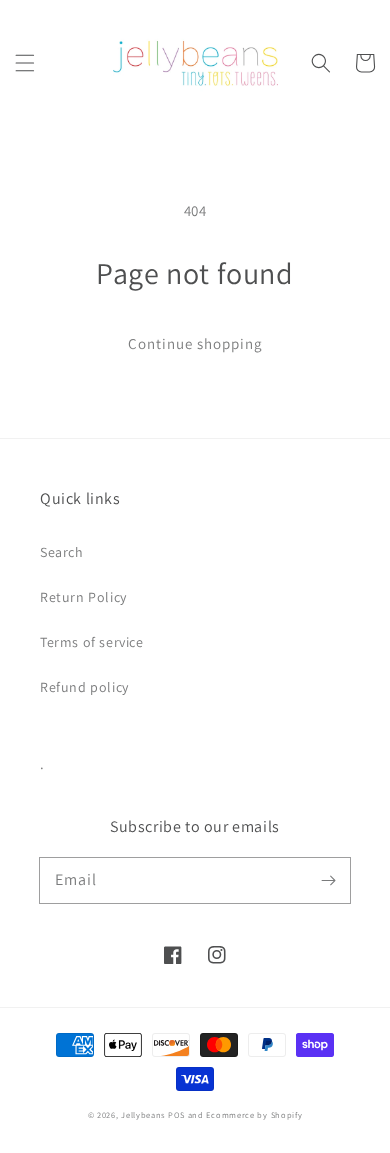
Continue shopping (195, 343)
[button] (25, 63)
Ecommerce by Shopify (254, 1114)
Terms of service (92, 642)
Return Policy (83, 597)
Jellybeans (143, 1114)
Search (62, 552)
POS (176, 1114)
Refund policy (84, 687)
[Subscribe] (328, 880)
